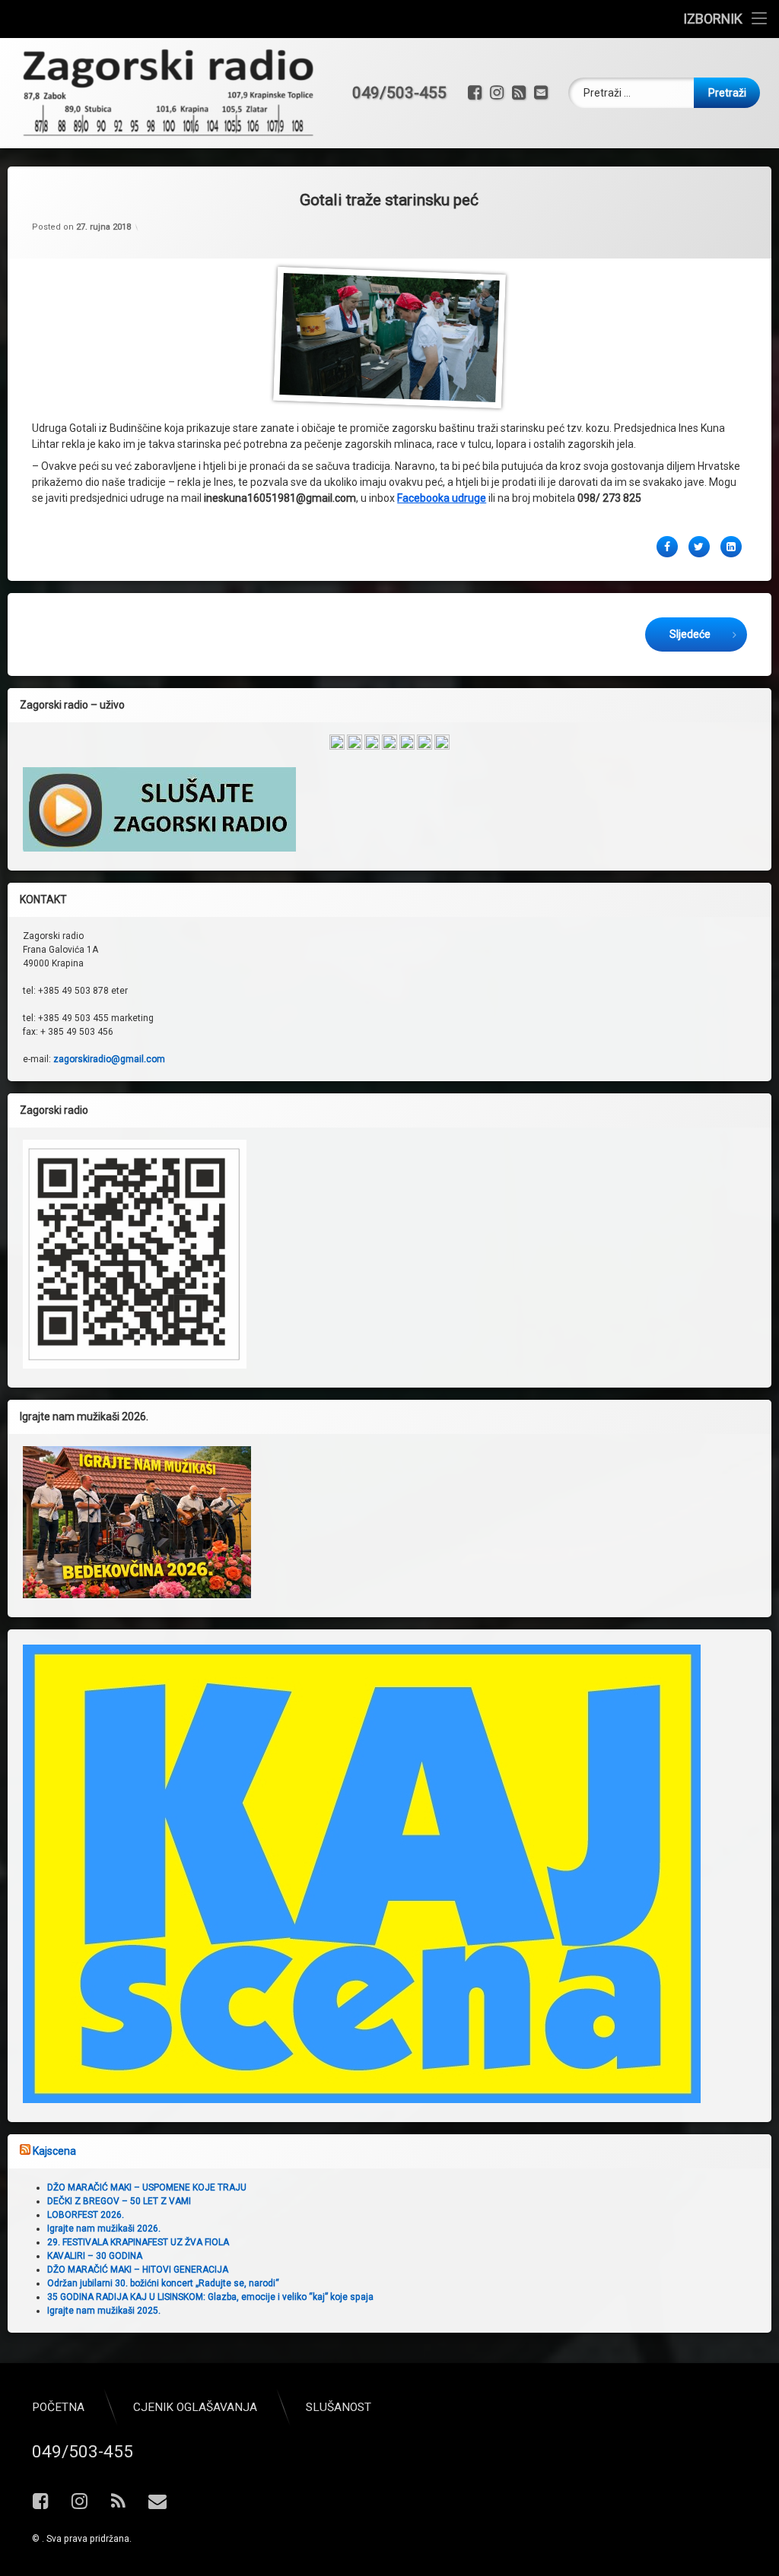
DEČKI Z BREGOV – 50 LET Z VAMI (119, 2201)
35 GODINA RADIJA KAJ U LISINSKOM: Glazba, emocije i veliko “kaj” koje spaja (210, 2297)
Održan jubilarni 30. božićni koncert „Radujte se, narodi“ (163, 2283)
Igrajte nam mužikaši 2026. (104, 2229)
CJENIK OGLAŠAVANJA (195, 2407)
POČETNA (58, 2407)
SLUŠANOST (339, 2407)
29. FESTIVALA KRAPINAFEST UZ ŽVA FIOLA (138, 2242)
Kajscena (54, 2151)
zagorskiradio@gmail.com (109, 1059)
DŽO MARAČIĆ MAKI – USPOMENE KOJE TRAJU (147, 2187)
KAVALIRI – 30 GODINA (95, 2256)
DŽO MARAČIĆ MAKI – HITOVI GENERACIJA (138, 2270)
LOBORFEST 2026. (86, 2215)
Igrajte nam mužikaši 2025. (104, 2311)
